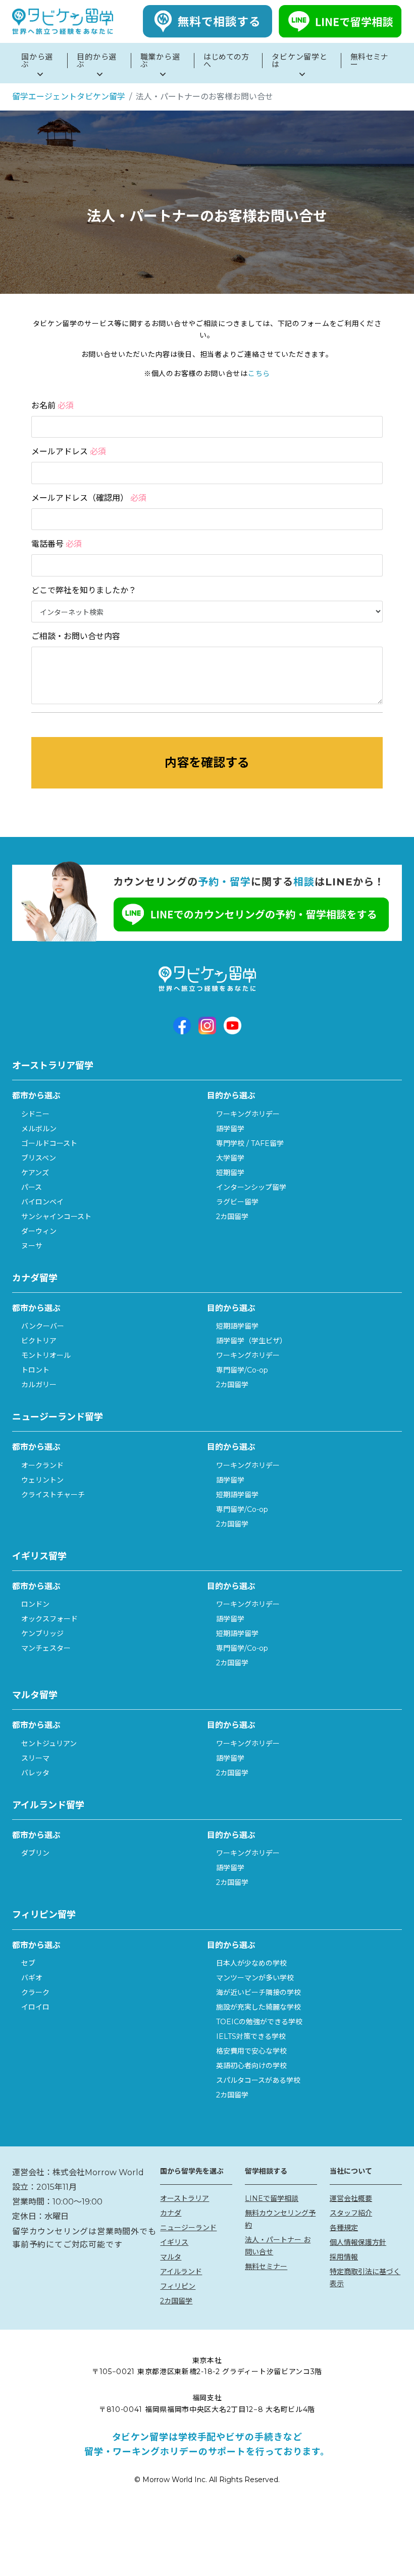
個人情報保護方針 (358, 2242)
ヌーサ (32, 1246)
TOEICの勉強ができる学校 (259, 2022)
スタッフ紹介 (351, 2213)
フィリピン (178, 2286)
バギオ (32, 1978)
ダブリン (35, 1853)
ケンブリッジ (42, 1634)
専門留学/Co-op (242, 1370)
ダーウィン (39, 1231)
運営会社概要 (351, 2198)
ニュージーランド (188, 2228)
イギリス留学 (39, 1556)
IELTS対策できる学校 (251, 2036)
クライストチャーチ (53, 1495)
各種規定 (344, 2228)
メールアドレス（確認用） (89, 498)
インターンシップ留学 (251, 1187)
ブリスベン (39, 1158)
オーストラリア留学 (53, 1066)
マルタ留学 (35, 1695)
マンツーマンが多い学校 (255, 1978)
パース (32, 1187)
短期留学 (230, 1173)
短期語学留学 (237, 1326)
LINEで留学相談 (272, 2198)
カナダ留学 (35, 1278)
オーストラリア (185, 2198)
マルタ (171, 2257)
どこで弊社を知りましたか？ (84, 590)
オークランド (42, 1465)
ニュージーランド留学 (58, 1417)
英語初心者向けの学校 (251, 2066)
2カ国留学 (232, 1217)
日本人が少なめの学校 (251, 1963)
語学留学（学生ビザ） (251, 1341)
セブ (28, 1963)
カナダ (171, 2213)
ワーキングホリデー (248, 1114)
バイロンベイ (42, 1202)
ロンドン (35, 1604)
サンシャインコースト (56, 1217)
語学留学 (230, 1129)
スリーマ (35, 1758)
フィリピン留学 (44, 1915)
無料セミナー (266, 2267)
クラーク (35, 1992)
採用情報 (344, 2257)
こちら (259, 374)
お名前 (53, 406)
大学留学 (230, 1158)
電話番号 (57, 544)
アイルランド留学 (48, 1805)
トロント (35, 1370)
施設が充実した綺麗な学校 (258, 2007)
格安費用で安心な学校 (251, 2051)
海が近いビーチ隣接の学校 (258, 1992)
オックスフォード (49, 1619)
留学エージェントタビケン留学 (69, 97)
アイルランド (181, 2272)
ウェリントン (42, 1480)
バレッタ (35, 1773)
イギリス (174, 2242)
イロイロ (35, 2007)
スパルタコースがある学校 (258, 2080)
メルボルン (39, 1129)
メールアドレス (69, 452)
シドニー (35, 1114)
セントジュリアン (49, 1744)
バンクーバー (43, 1326)
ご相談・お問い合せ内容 (76, 636)
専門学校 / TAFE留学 (250, 1143)
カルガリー (39, 1385)
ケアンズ (35, 1173)
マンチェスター (46, 1648)
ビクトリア (39, 1341)
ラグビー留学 (237, 1202)
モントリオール (46, 1355)
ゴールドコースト (49, 1143)
